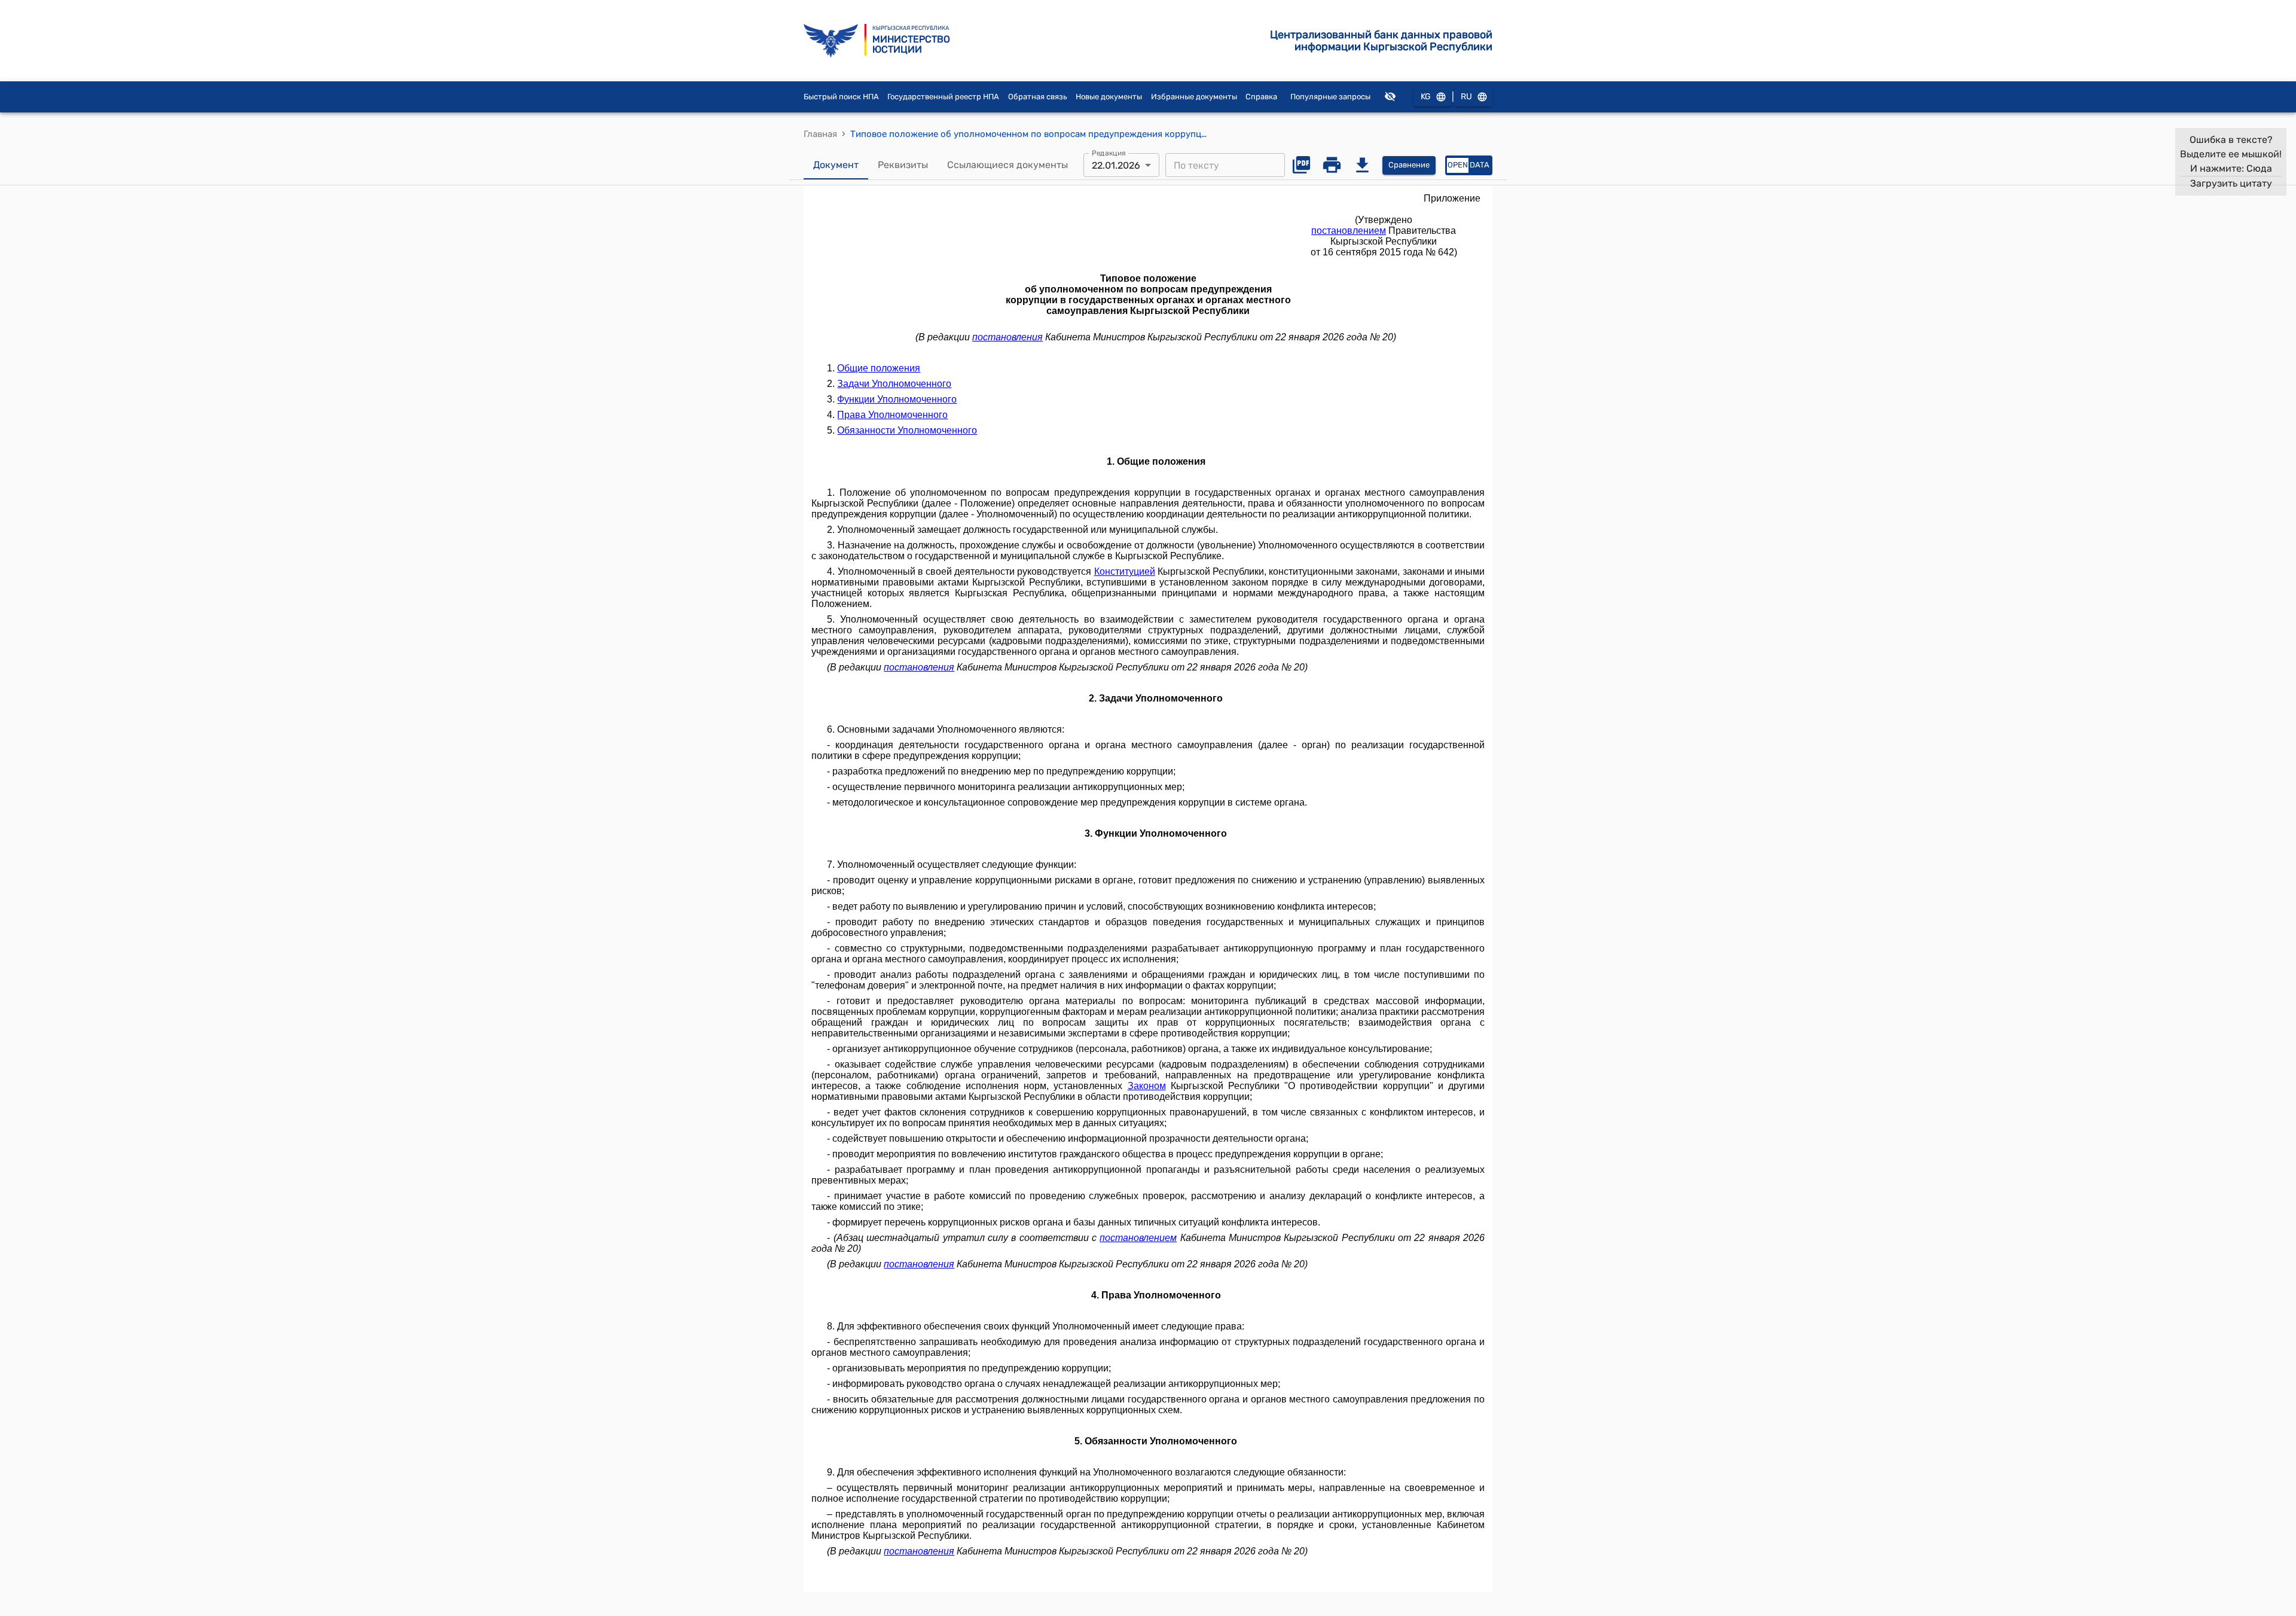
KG (1426, 97)
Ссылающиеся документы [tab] (1007, 165)
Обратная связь (1038, 97)
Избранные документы (1194, 97)
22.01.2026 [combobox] (1116, 165)
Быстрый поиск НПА (841, 97)
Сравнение (1409, 165)
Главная (820, 134)
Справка (1261, 97)
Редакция (1109, 153)
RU (1466, 97)
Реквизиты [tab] (903, 165)
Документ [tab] (836, 165)
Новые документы (1109, 97)
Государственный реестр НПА (943, 97)
